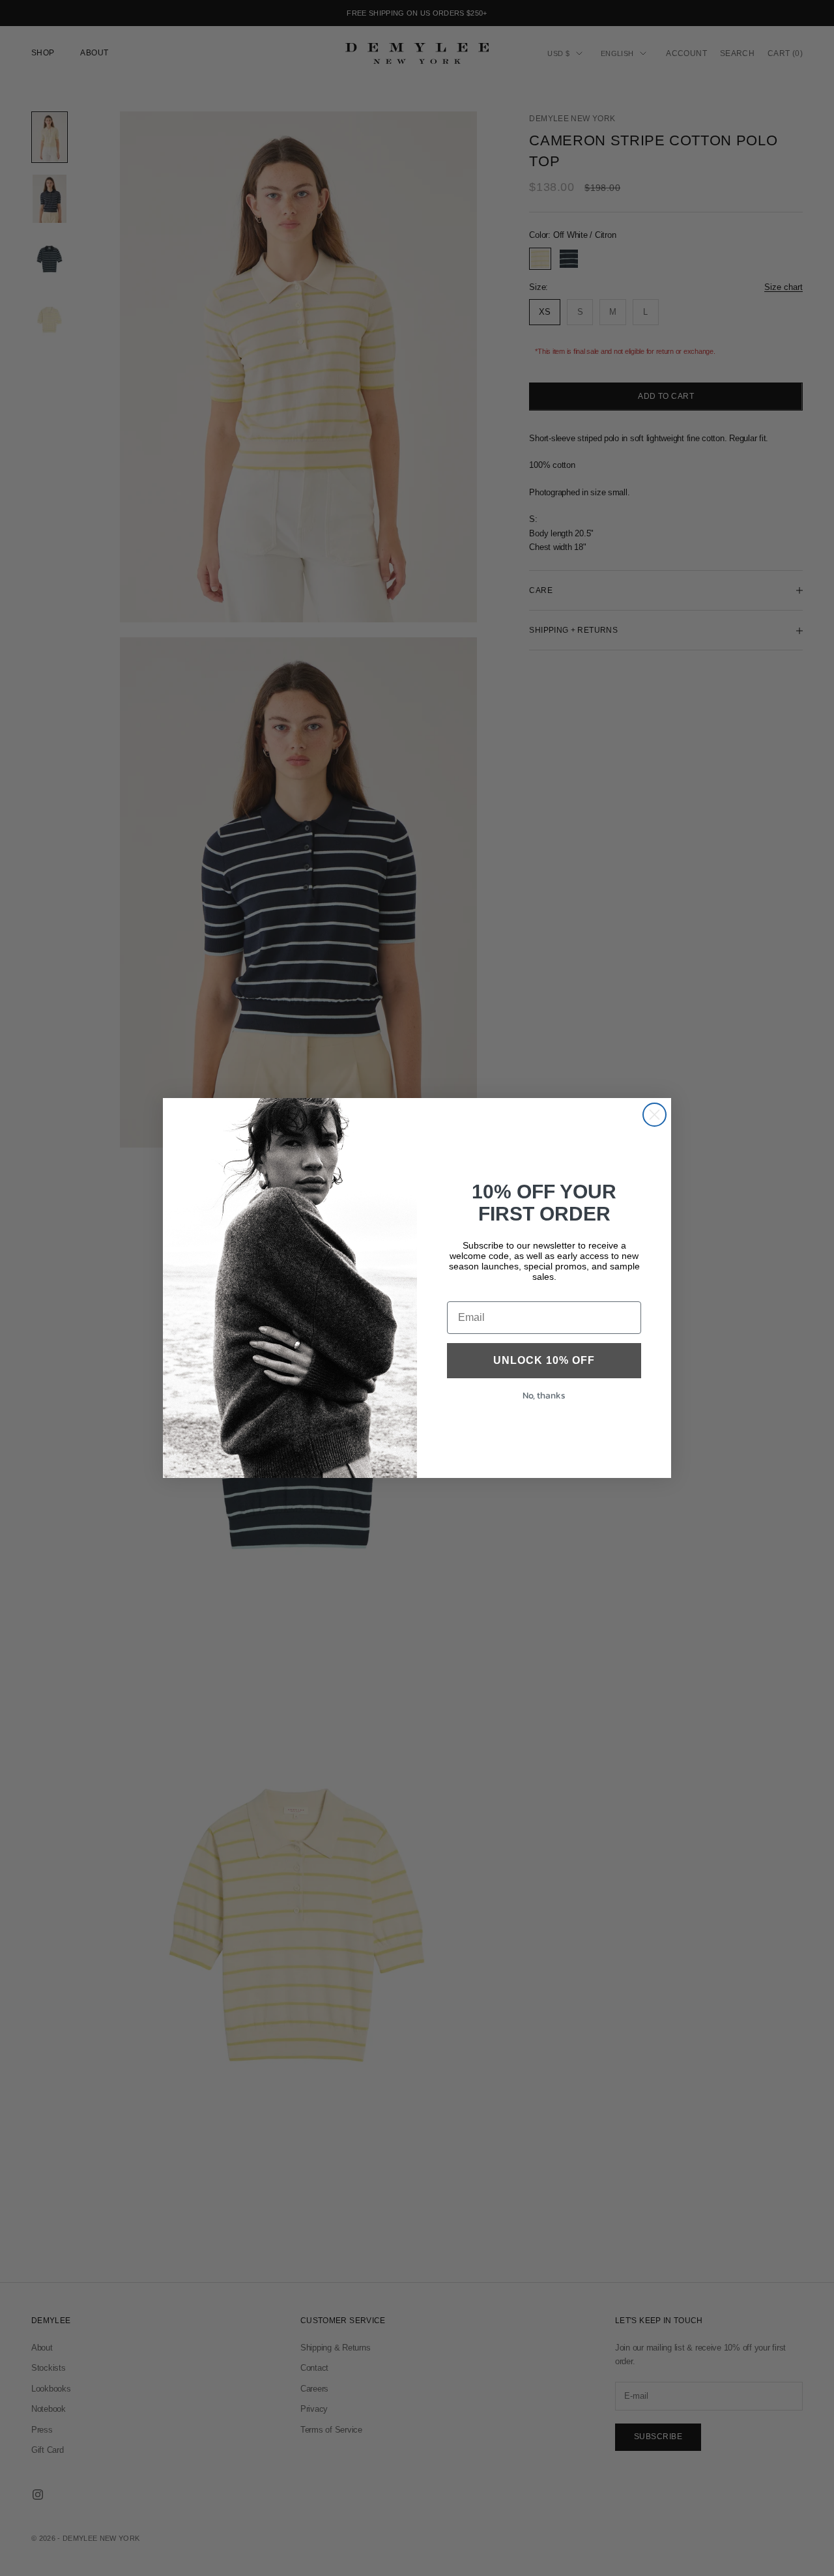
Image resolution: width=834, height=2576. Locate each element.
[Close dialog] (654, 1115)
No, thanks (544, 1396)
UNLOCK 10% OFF (544, 1360)
